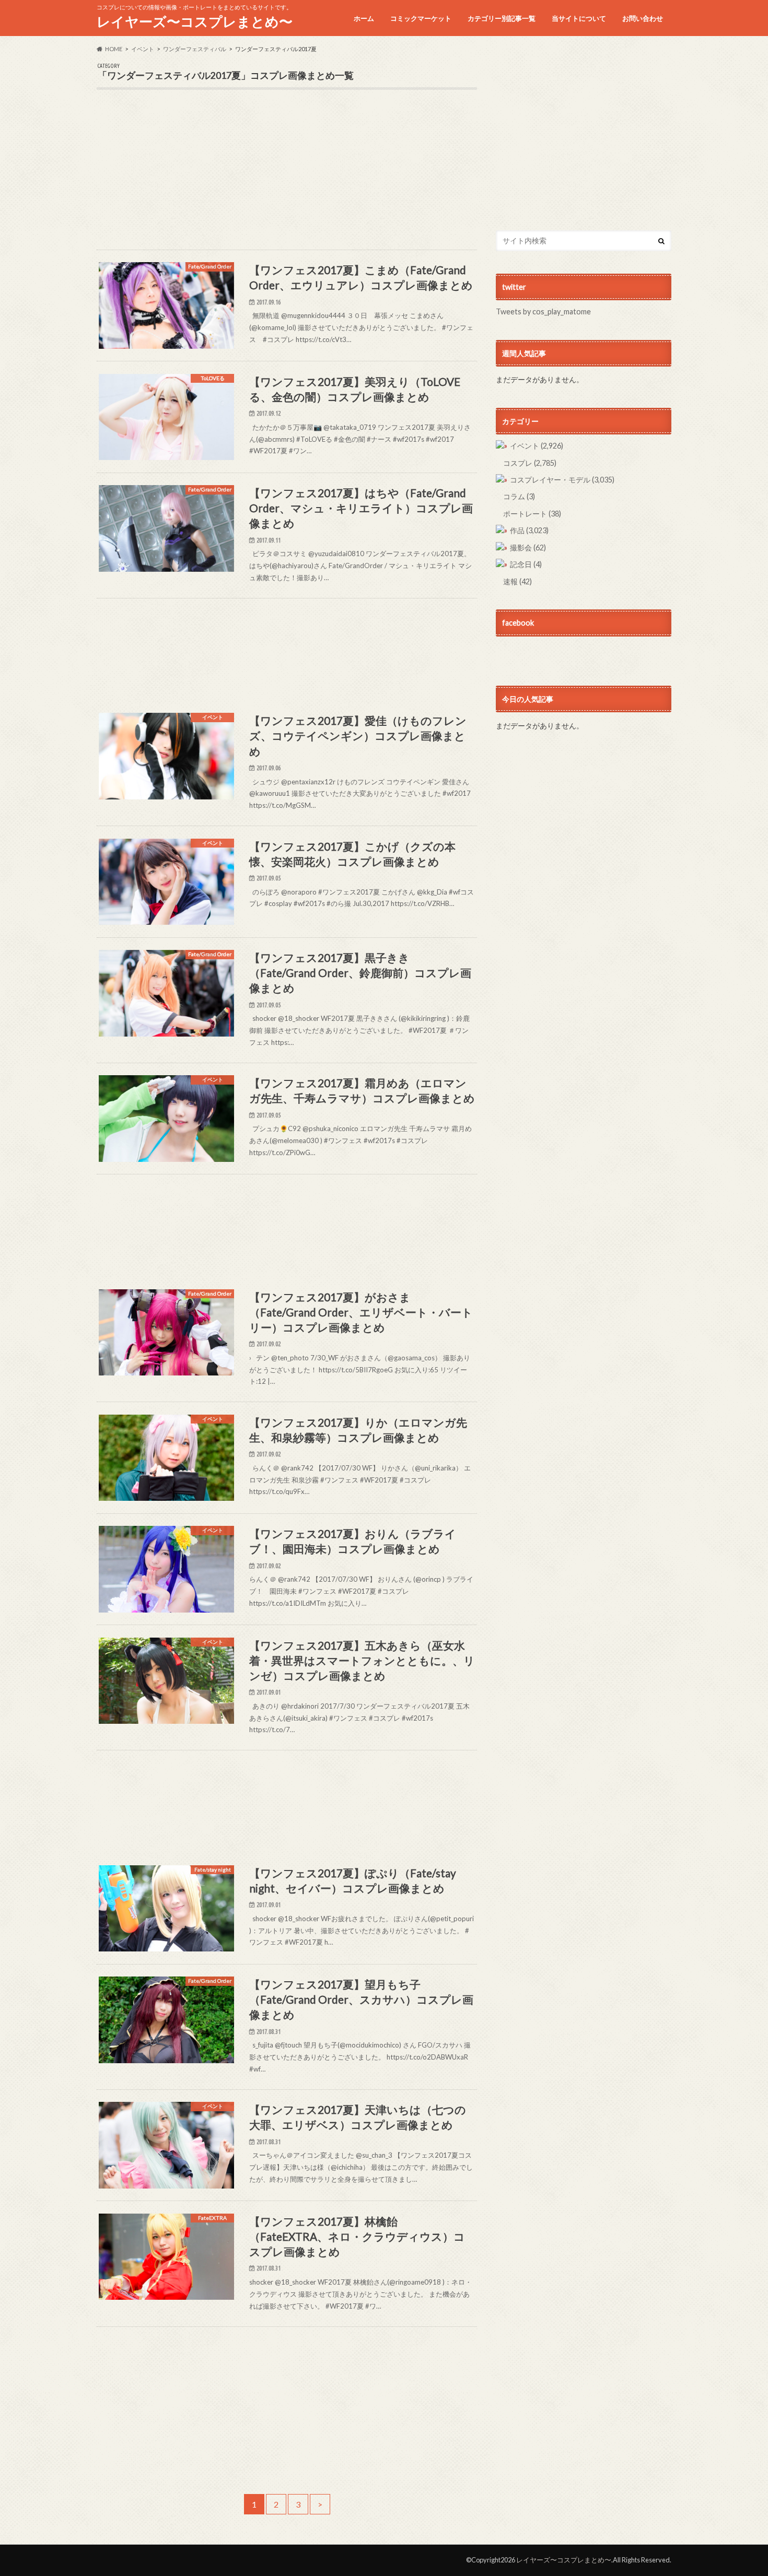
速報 (517, 581)
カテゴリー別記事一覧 (502, 18)
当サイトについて (579, 18)
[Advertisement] (287, 177)
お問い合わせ (643, 18)
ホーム (364, 18)
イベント (537, 446)
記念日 (526, 564)
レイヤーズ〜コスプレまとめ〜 (195, 21)
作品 (529, 530)
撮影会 (528, 548)
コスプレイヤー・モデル (562, 480)
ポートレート (532, 514)
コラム (519, 496)
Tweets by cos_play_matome (543, 311)
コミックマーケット (421, 18)
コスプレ (530, 463)
